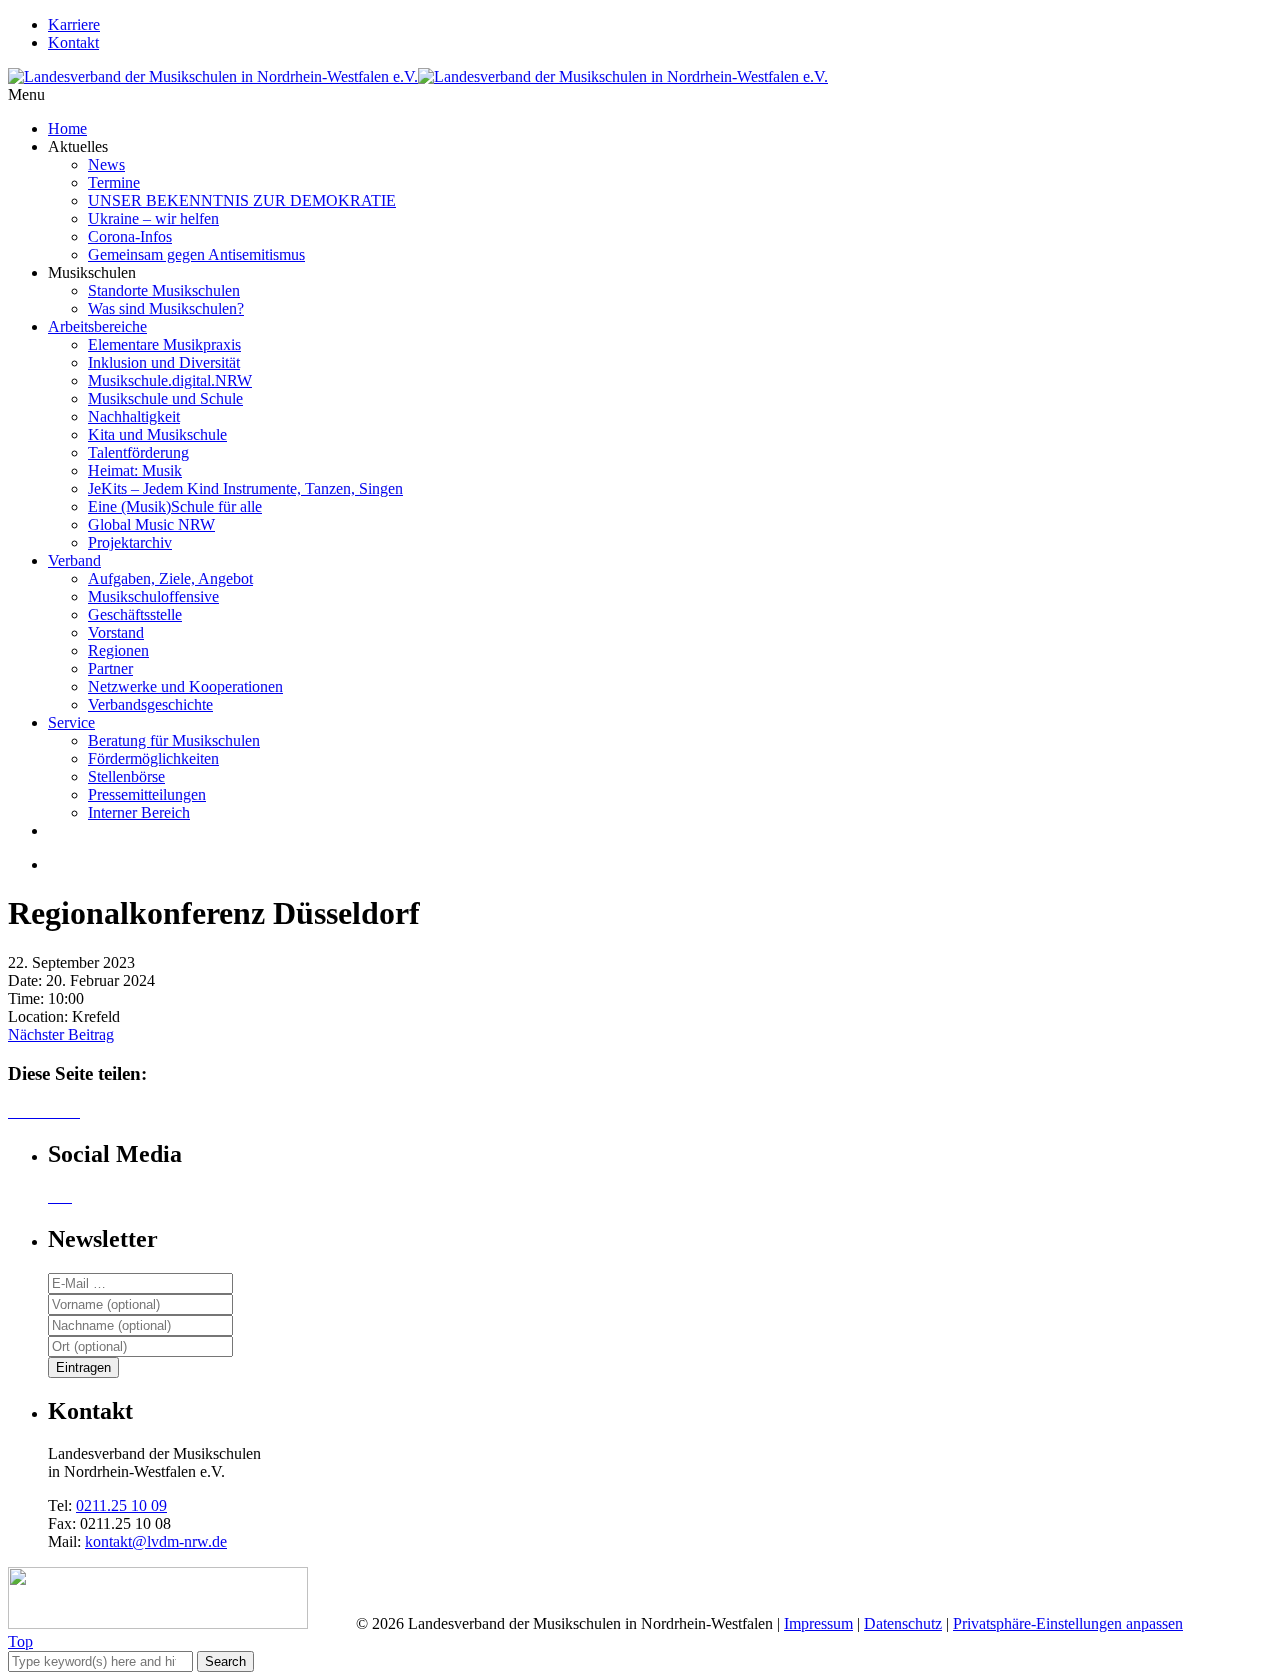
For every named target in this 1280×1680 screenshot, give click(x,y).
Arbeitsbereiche (97, 326)
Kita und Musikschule (157, 434)
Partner (110, 668)
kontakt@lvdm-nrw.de (156, 1541)
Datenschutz (903, 1623)
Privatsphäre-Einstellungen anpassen (1068, 1623)
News (106, 164)
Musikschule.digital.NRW (170, 380)
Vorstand (116, 632)
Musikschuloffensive (153, 596)
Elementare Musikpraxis (164, 344)
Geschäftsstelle (135, 614)
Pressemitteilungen (147, 794)
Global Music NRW (151, 524)
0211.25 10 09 (121, 1505)
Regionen (118, 650)
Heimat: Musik (135, 470)
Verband (74, 560)
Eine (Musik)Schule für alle (175, 506)
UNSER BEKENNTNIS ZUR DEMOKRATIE (242, 200)
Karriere (74, 24)
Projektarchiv (130, 542)
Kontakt (73, 42)
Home (67, 128)
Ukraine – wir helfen (153, 218)
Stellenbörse (126, 776)
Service (71, 722)
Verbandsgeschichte (150, 704)
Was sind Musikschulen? (166, 308)
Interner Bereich (139, 812)
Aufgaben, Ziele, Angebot (170, 578)
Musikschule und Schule (165, 398)
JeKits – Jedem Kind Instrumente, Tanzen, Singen (245, 488)
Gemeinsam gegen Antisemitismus (196, 254)
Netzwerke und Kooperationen (185, 686)
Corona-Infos (130, 236)
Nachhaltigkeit (134, 416)
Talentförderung (138, 452)
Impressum (818, 1623)
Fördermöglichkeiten (153, 758)
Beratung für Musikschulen (174, 740)
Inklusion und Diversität (164, 362)
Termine (114, 182)
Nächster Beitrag (61, 1034)
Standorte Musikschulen (164, 290)
